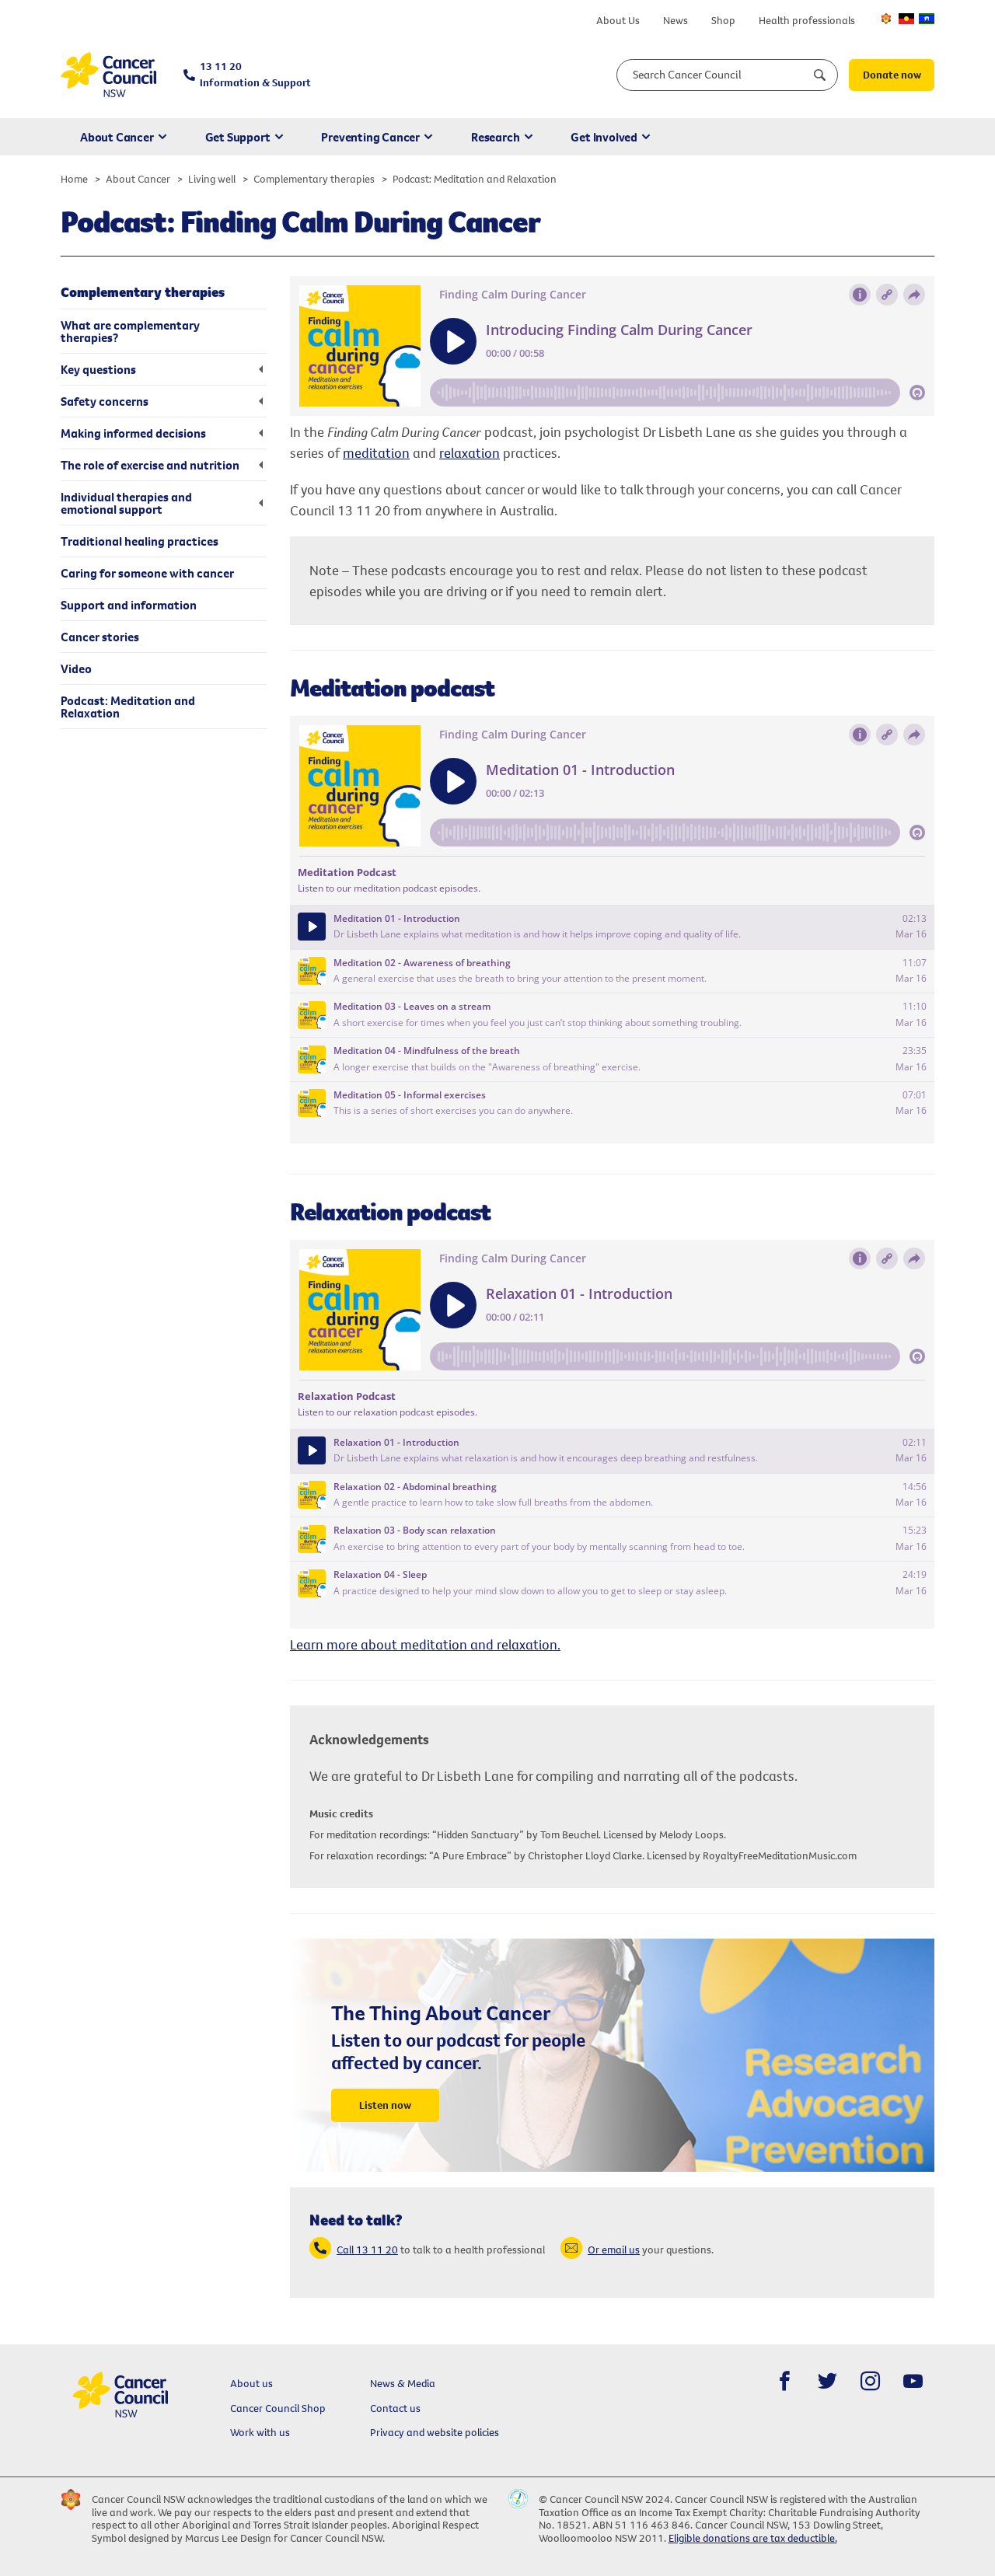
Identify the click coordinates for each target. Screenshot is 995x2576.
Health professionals (807, 20)
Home (74, 179)
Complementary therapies (314, 179)
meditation (376, 453)
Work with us (260, 2432)
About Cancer (117, 137)
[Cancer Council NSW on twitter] (827, 2381)
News (676, 20)
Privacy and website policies (435, 2432)
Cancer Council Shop (278, 2408)
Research (495, 137)
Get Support (238, 137)
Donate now (892, 75)
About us (251, 2383)
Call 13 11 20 (367, 2250)
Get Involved (604, 137)
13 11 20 (255, 74)
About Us (618, 20)
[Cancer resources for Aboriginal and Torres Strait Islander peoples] (906, 19)
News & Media (403, 2383)
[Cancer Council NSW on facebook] (785, 2381)
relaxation (470, 453)
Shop (723, 20)
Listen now (385, 2105)
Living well (212, 179)
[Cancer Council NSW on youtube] (913, 2381)
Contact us (395, 2408)
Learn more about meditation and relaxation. (425, 1644)
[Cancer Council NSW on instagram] (870, 2381)
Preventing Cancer (370, 137)
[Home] (108, 75)
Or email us (614, 2250)
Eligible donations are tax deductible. (753, 2538)
